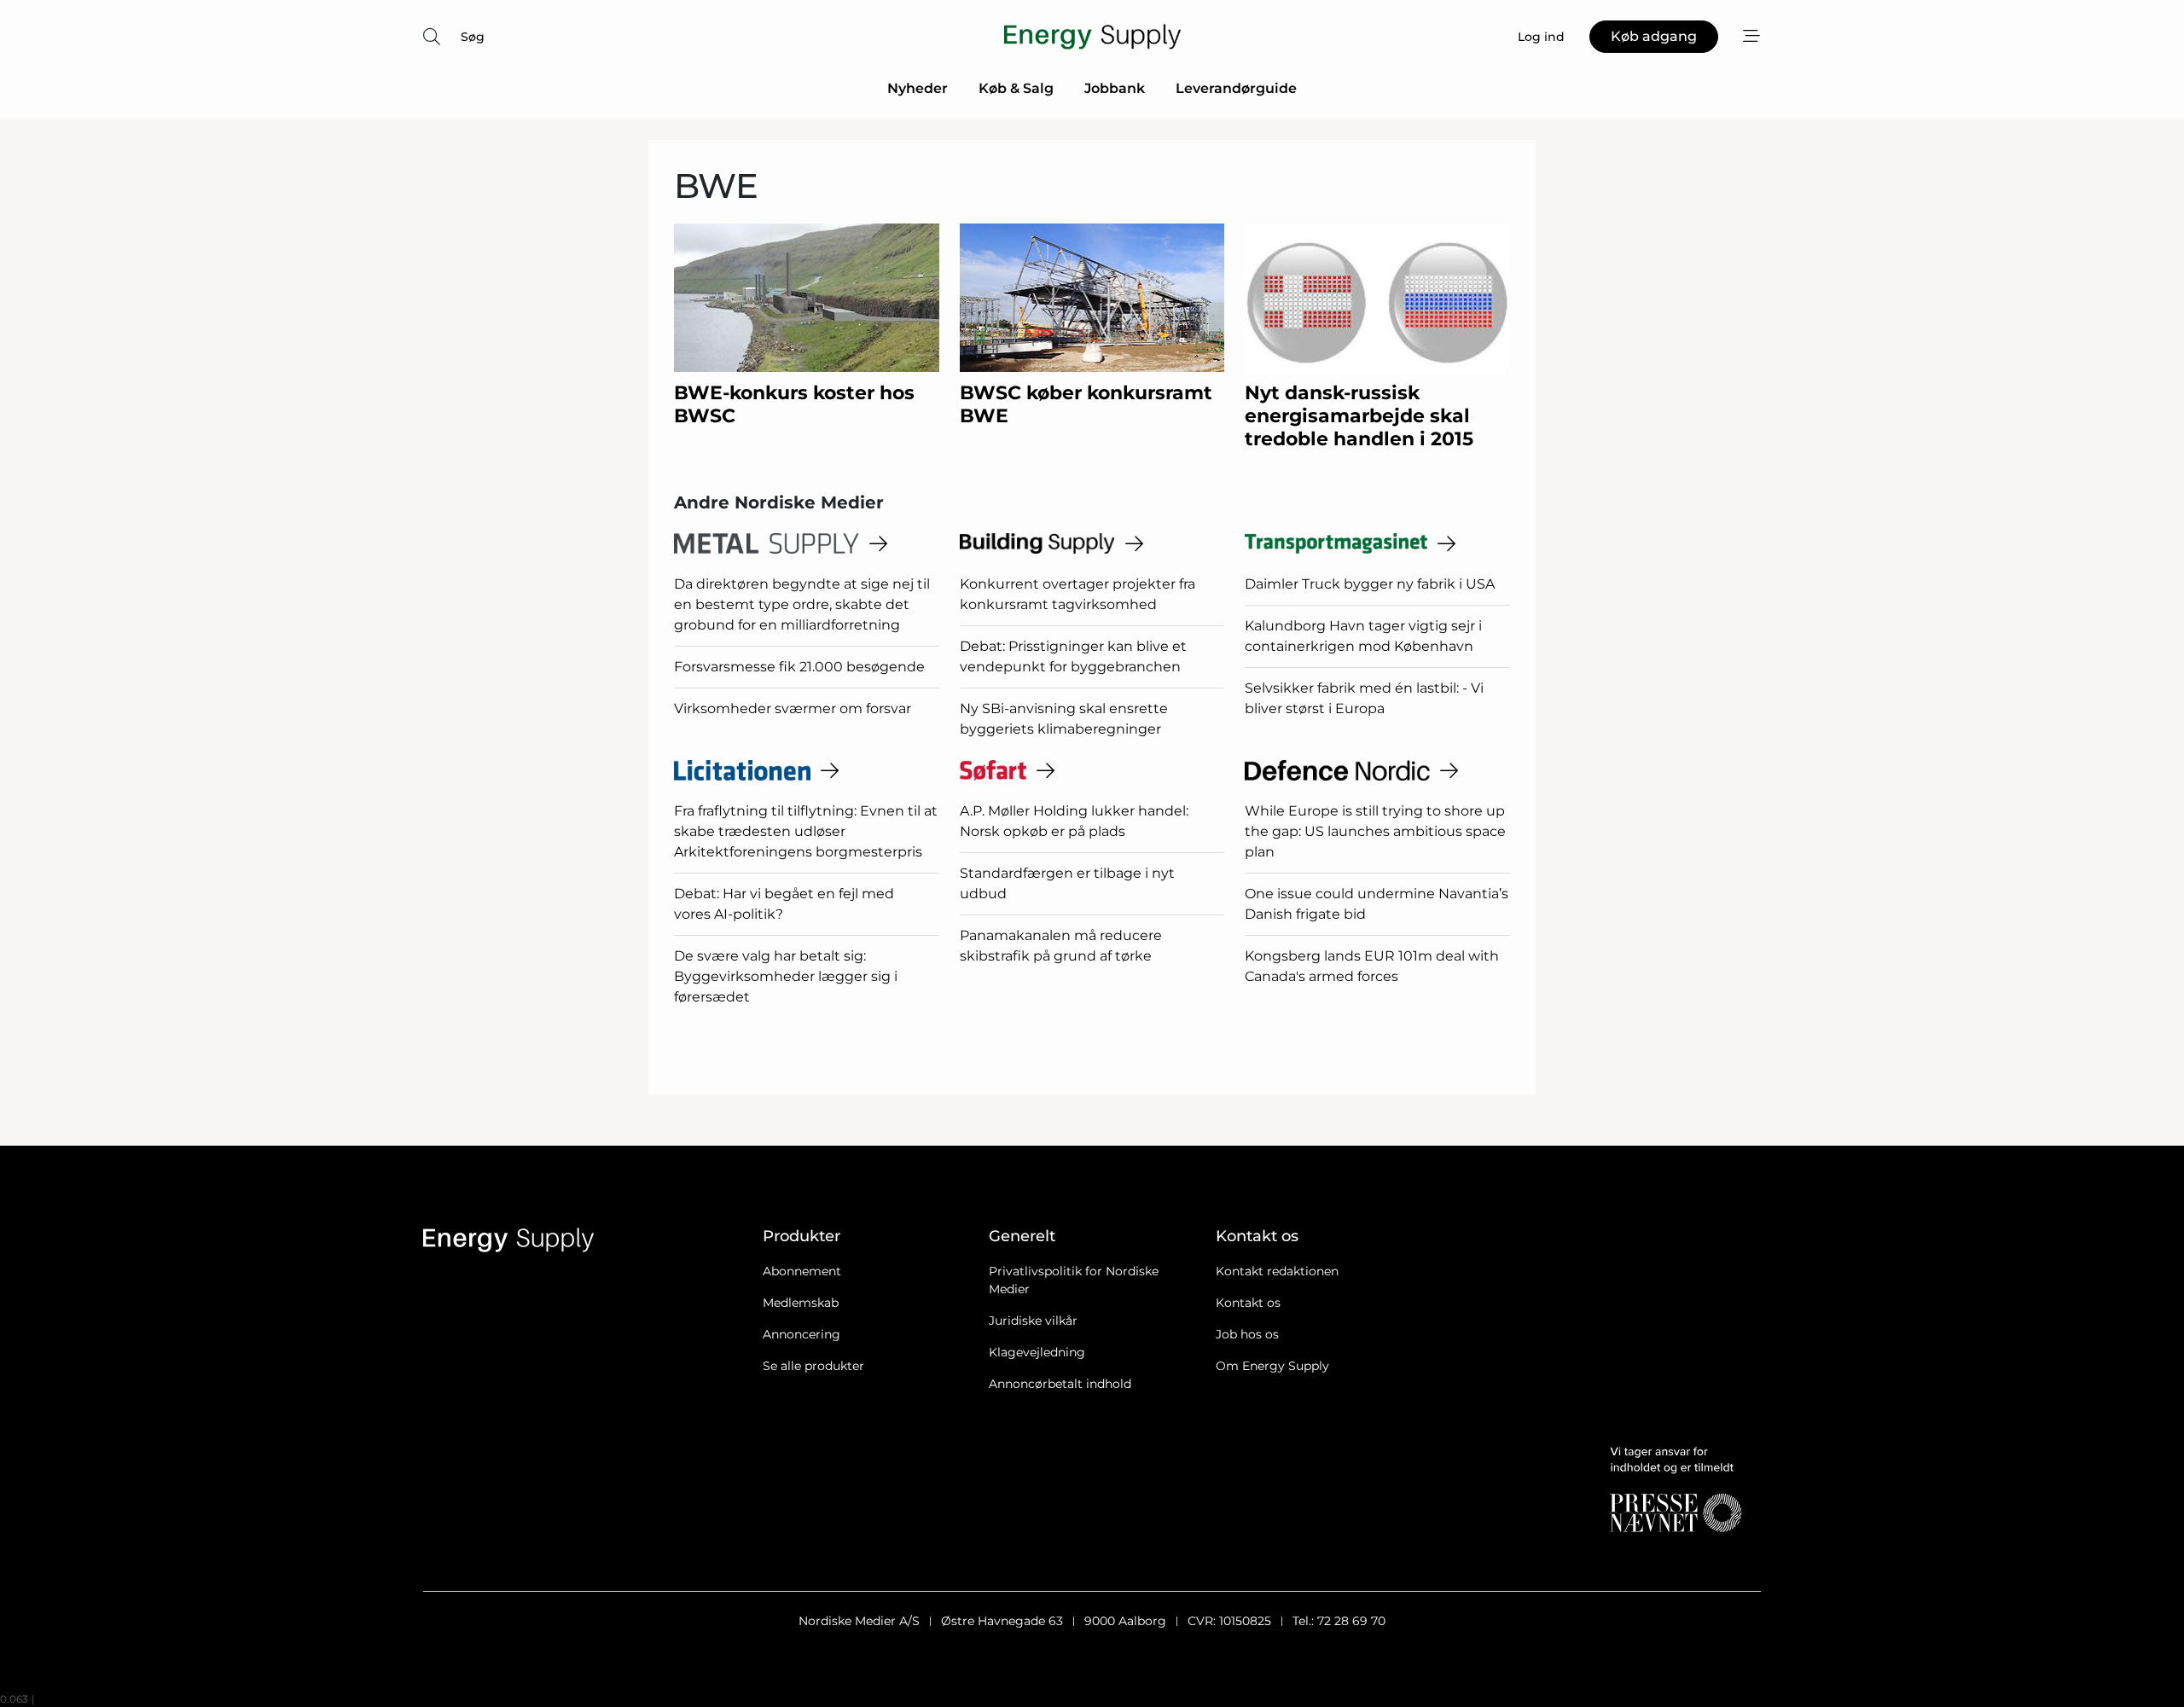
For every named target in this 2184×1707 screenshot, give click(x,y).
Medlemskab (801, 1303)
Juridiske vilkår (1033, 1321)
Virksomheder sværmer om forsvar (793, 708)
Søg (473, 37)
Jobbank (1115, 88)
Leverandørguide (1236, 88)
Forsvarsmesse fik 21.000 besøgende (799, 667)
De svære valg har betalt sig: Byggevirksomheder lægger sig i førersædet (786, 976)
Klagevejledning (1037, 1352)
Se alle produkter (813, 1366)
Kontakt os (1248, 1303)
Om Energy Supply (1272, 1366)
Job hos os (1247, 1334)
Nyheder (918, 88)
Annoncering (802, 1334)
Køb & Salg (1016, 88)
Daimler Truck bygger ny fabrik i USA (1370, 584)
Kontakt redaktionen (1277, 1271)
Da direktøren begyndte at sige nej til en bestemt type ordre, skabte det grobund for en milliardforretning (802, 604)
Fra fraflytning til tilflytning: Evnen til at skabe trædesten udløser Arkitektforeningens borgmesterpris (806, 831)
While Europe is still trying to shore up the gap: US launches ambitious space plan (1375, 831)
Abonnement (802, 1271)
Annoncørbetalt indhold (1060, 1384)
